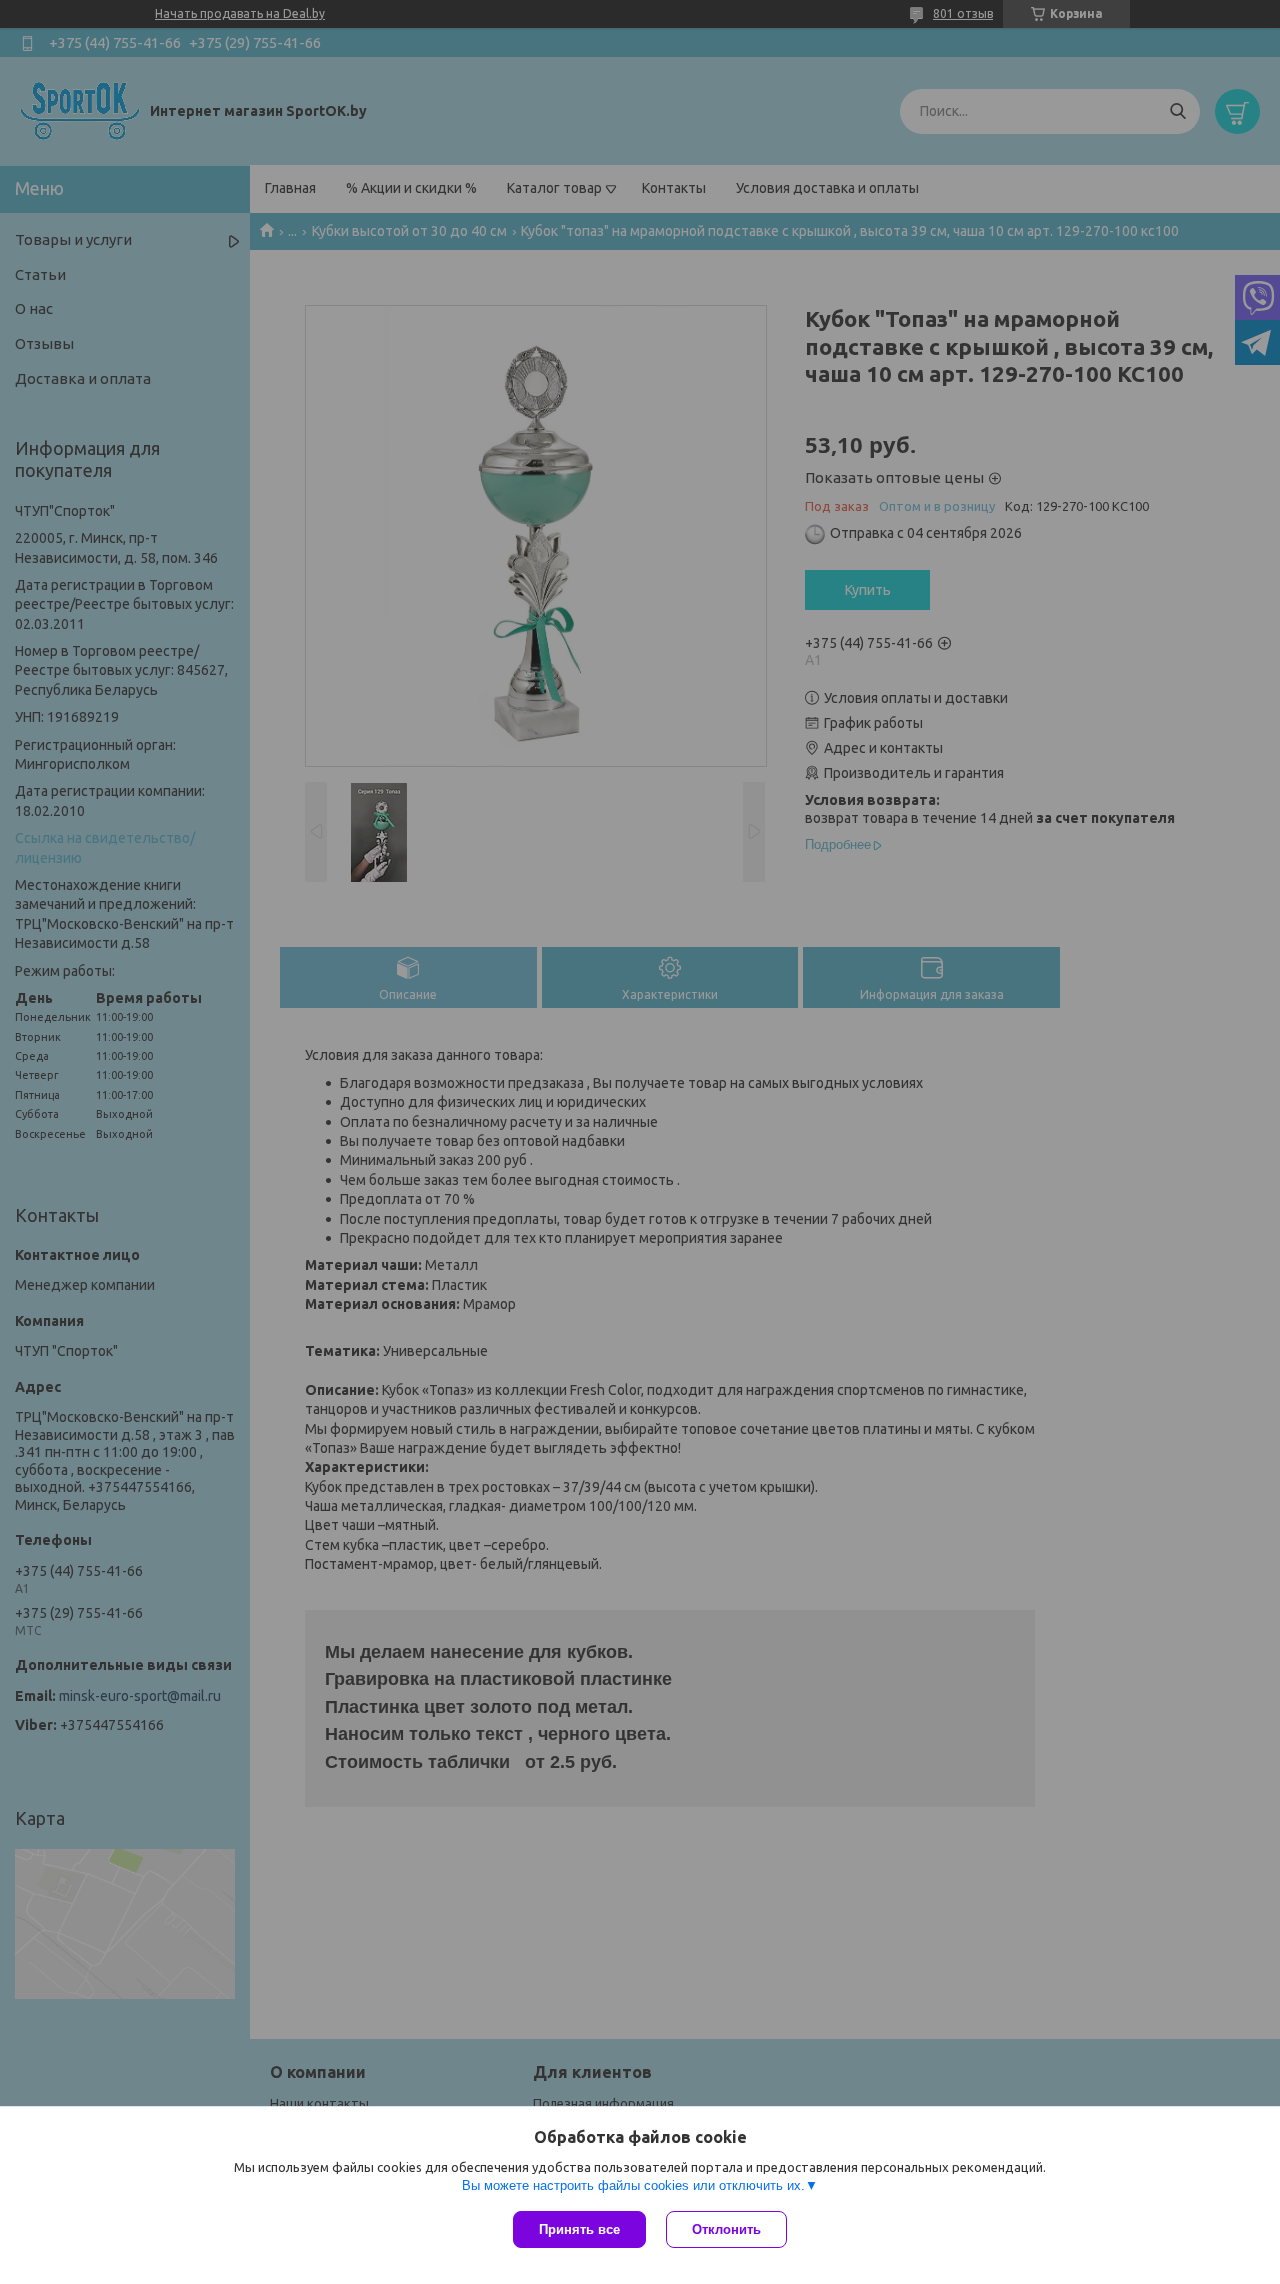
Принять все (579, 2229)
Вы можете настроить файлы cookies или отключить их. (633, 2185)
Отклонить (726, 2229)
